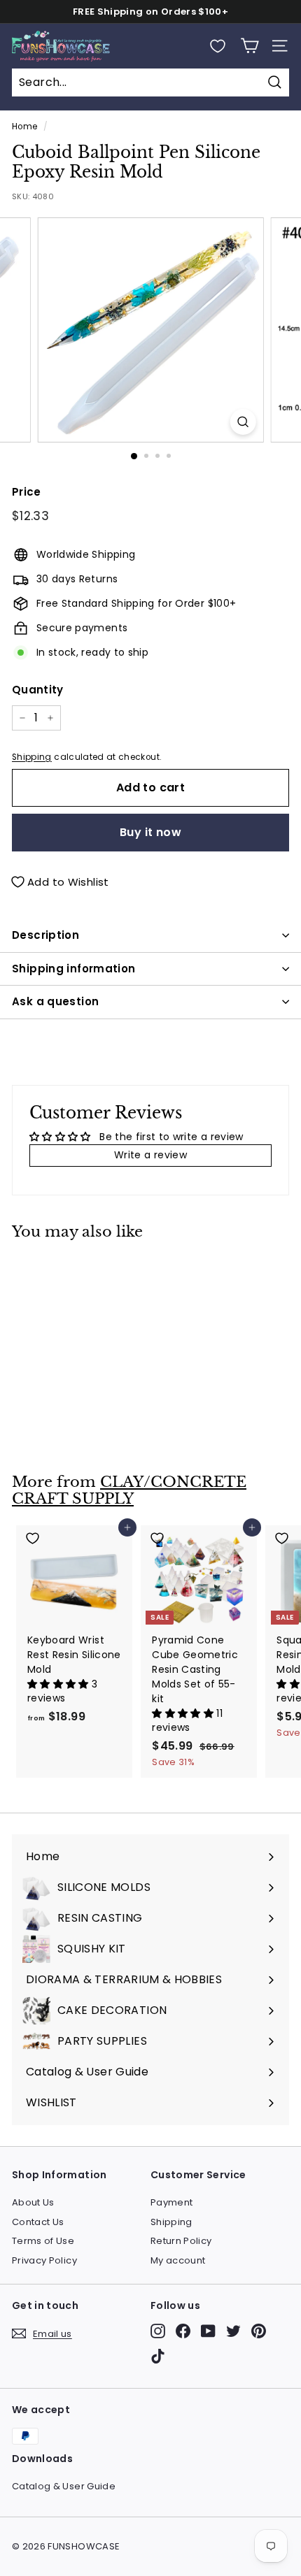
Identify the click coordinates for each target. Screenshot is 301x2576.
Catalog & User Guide (64, 2486)
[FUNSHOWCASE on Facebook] (183, 2331)
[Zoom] (243, 422)
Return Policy (181, 2241)
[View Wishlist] (218, 46)
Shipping (32, 757)
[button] (59, 1684)
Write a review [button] (150, 1155)
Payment (171, 2202)
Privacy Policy (44, 2260)
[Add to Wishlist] (75, 1271)
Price (27, 492)
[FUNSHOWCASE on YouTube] (208, 2331)
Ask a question (55, 1001)
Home (24, 127)
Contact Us (38, 2222)
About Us (33, 2202)
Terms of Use (43, 2241)
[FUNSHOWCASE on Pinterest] (259, 2331)
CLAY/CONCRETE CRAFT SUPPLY (129, 1491)
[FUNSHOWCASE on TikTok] (158, 2356)
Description (45, 935)
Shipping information (74, 969)
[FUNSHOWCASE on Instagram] (158, 2331)
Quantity (38, 690)
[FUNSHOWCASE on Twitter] (233, 2331)
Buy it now (150, 832)
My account (178, 2260)
